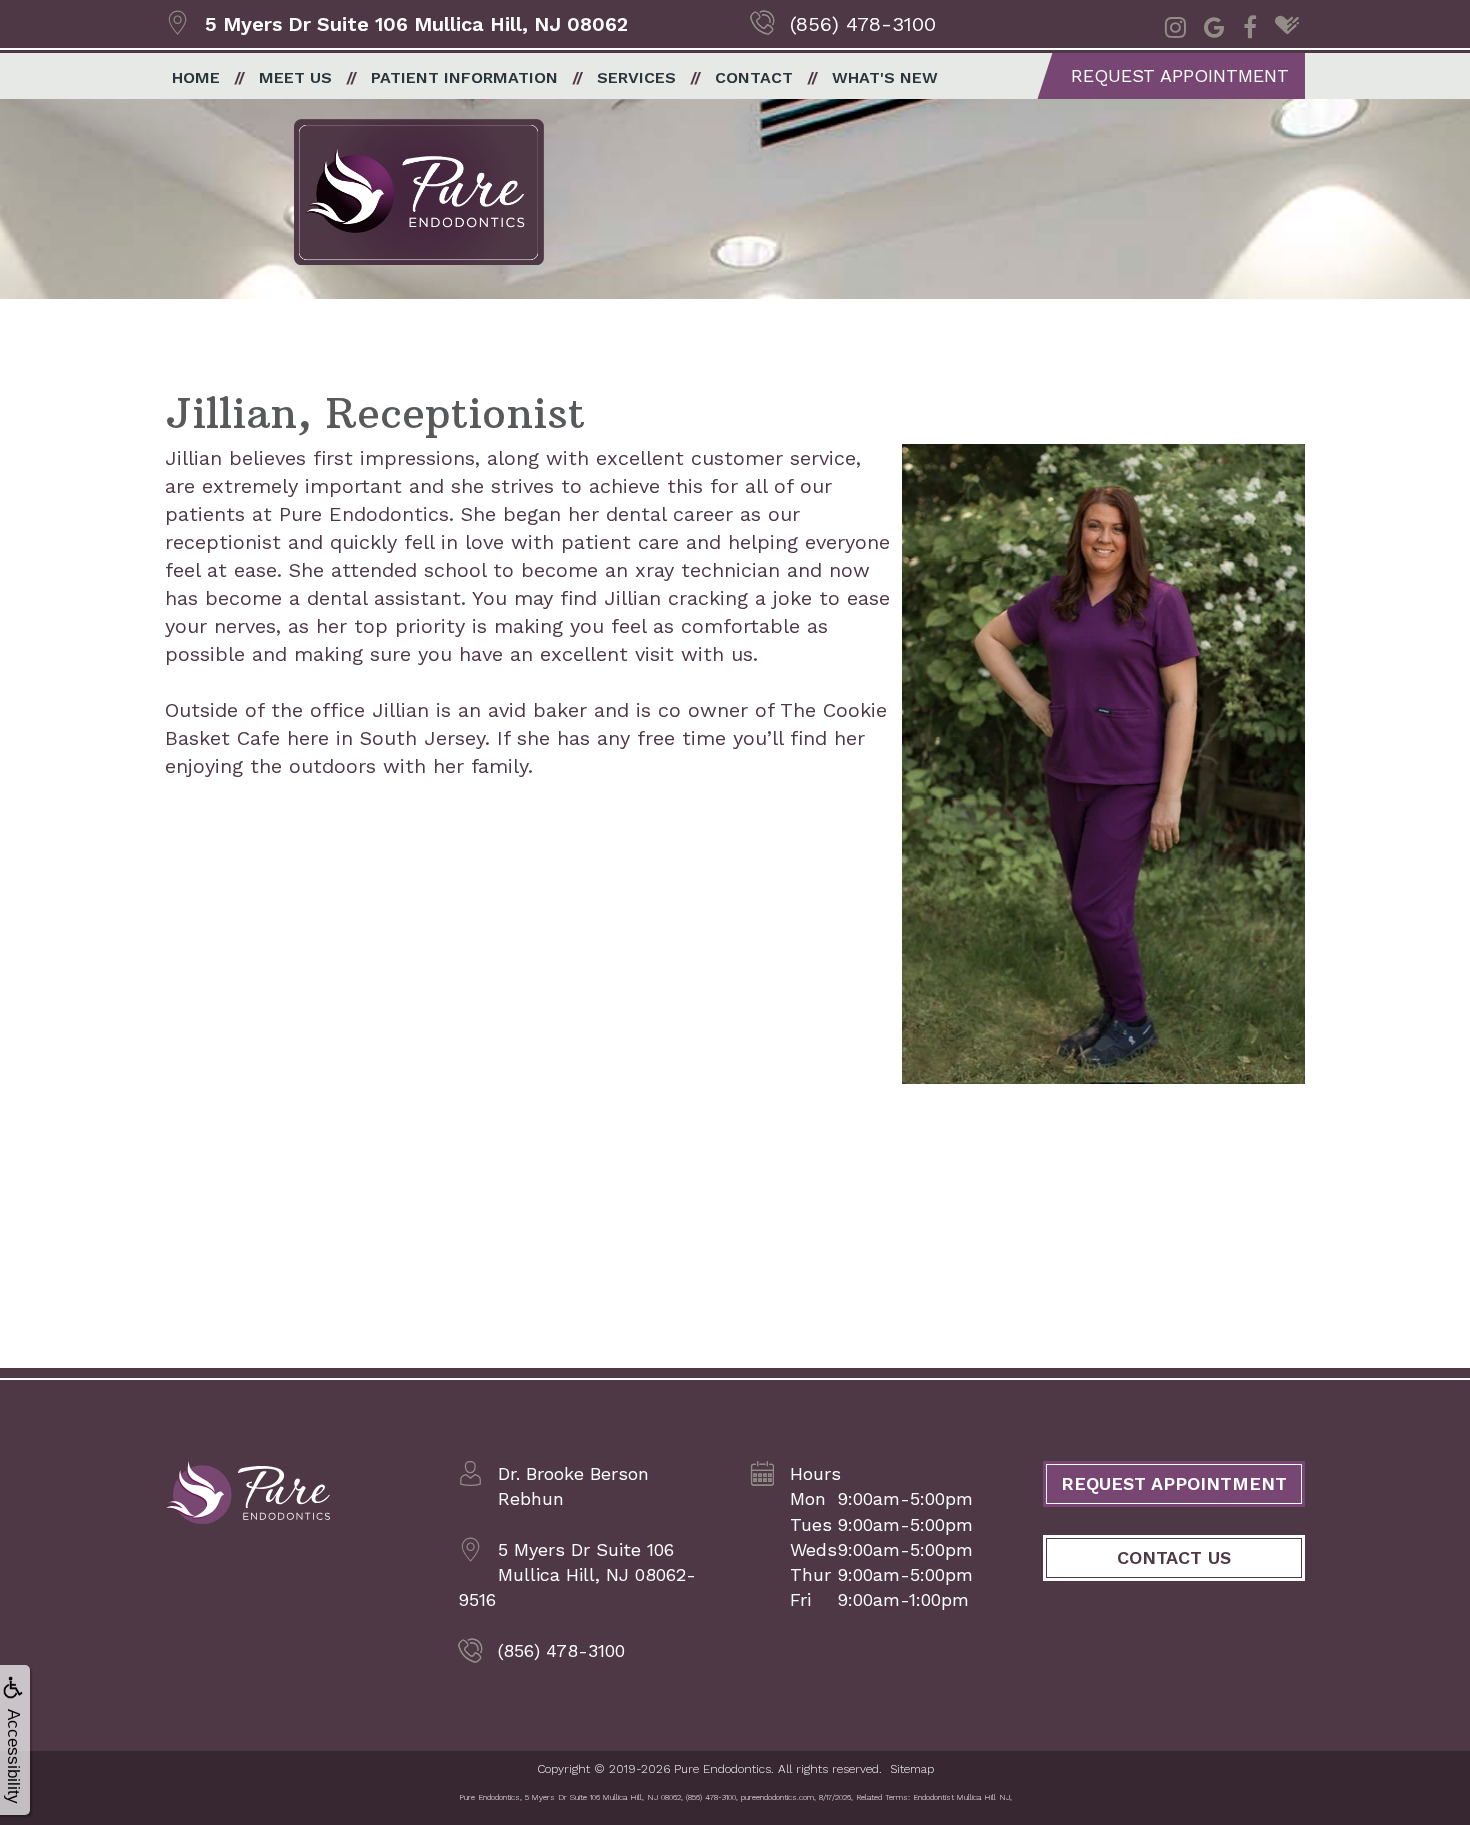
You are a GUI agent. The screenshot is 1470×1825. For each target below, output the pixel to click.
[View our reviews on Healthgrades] (1287, 25)
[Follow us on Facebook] (1250, 25)
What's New (885, 77)
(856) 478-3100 (863, 24)
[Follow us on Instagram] (1175, 25)
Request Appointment (1180, 75)
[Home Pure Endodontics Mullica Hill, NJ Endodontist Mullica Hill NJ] (247, 1494)
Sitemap (912, 1769)
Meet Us (295, 77)
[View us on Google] (1214, 25)
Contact (754, 77)
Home (196, 77)
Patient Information (464, 77)
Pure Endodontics (722, 1769)
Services (636, 77)
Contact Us (1174, 1557)
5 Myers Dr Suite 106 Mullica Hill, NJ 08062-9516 (577, 1574)
